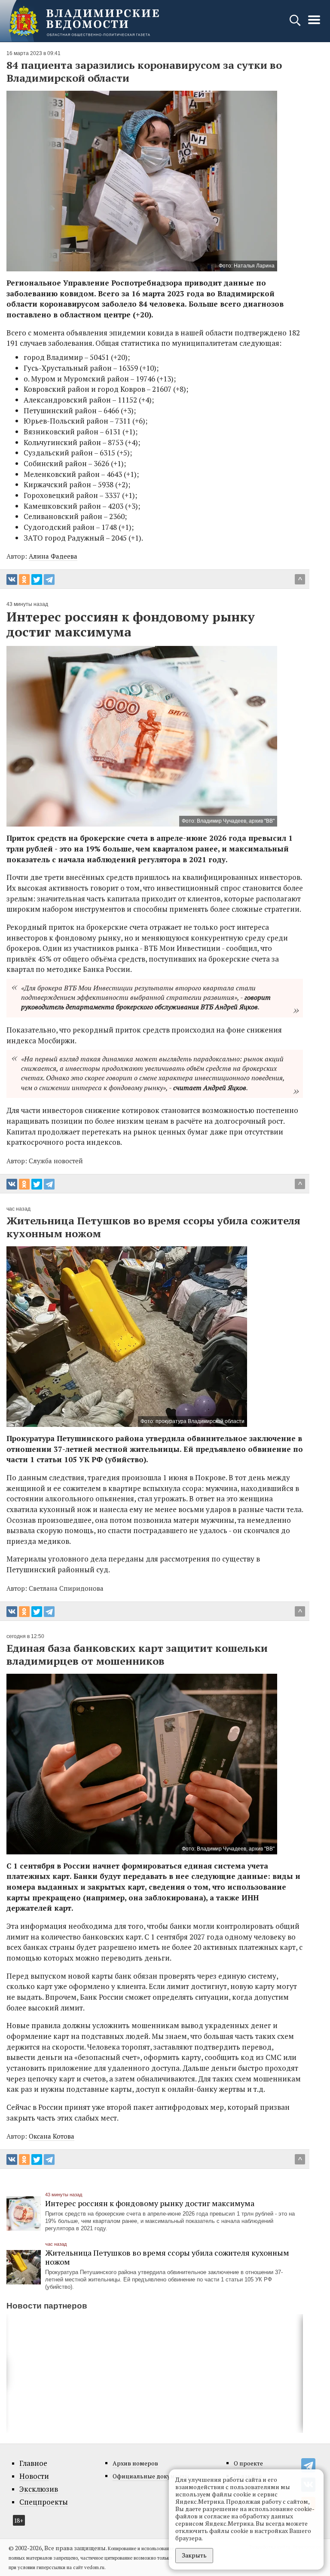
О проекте (248, 2463)
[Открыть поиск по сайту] (296, 24)
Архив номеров (135, 2463)
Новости (34, 2476)
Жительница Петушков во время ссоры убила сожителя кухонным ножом (167, 2257)
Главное (33, 2463)
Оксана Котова (52, 2136)
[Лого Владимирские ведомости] (84, 21)
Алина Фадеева (53, 556)
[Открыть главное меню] (314, 24)
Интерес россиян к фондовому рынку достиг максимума (150, 2203)
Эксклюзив (39, 2489)
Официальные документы (151, 2476)
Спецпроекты (44, 2502)
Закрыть (194, 2555)
